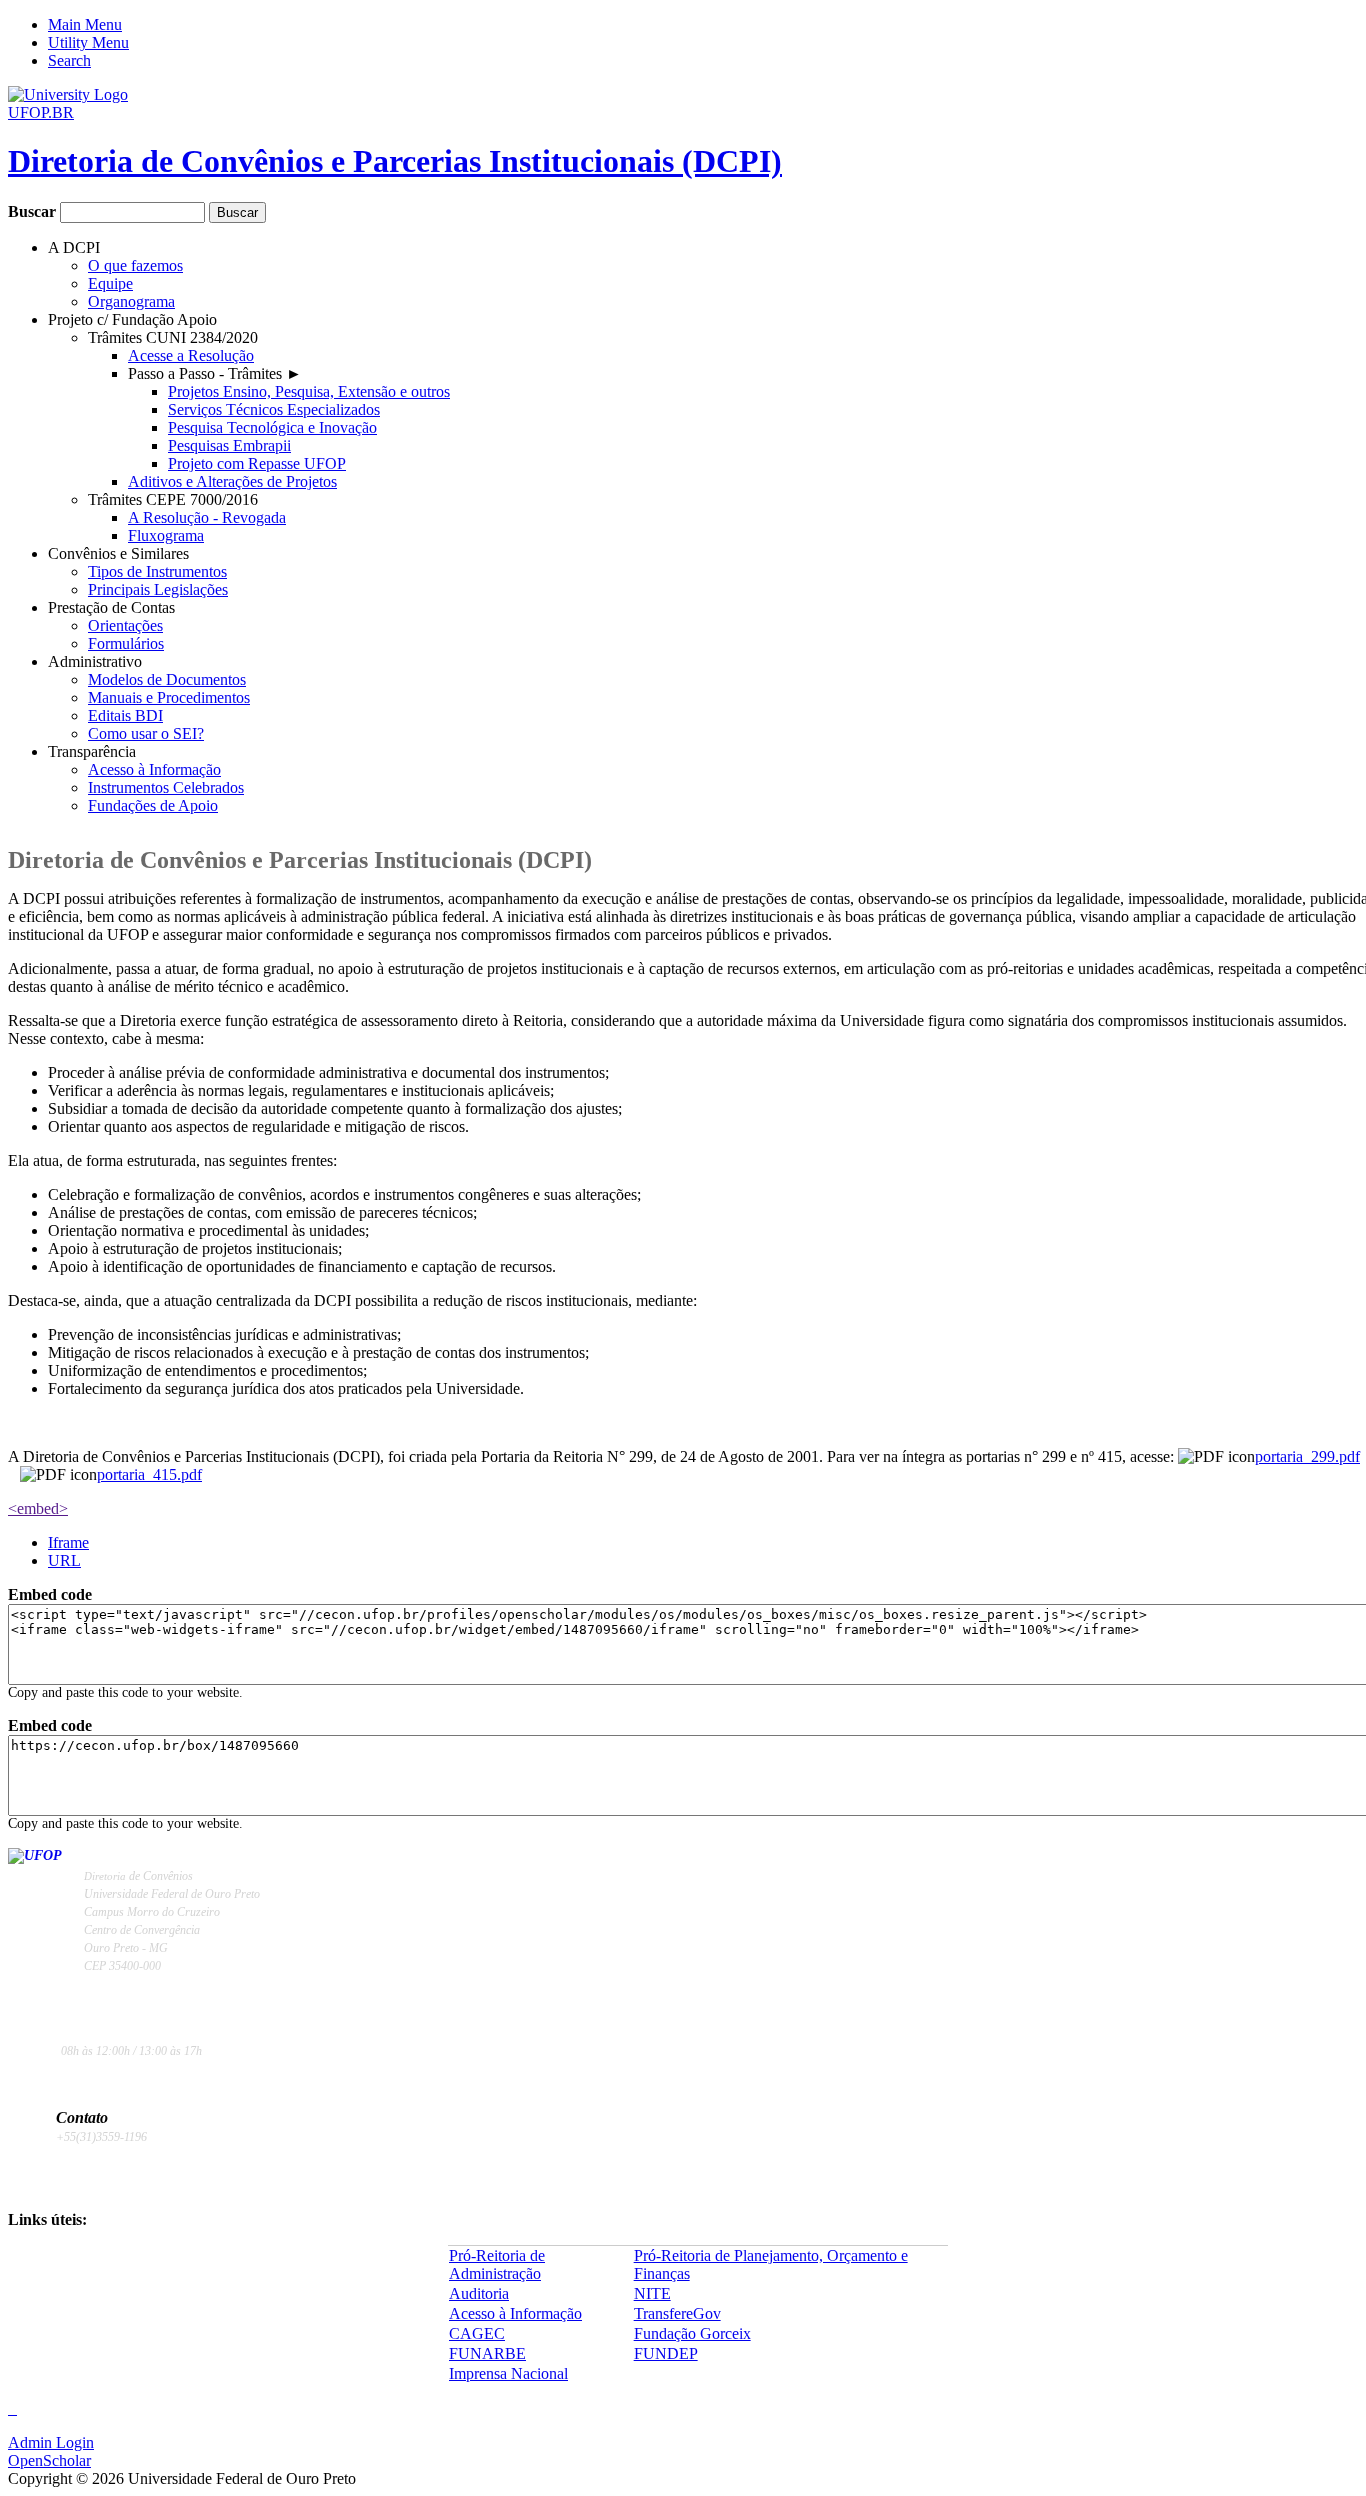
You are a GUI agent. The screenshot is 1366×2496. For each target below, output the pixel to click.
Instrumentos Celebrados (166, 787)
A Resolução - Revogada (207, 517)
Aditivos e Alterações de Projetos (232, 481)
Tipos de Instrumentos (157, 571)
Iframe (68, 1542)
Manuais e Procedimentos (169, 697)
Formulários (126, 643)
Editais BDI (125, 715)
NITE (652, 2293)
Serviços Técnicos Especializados (274, 409)
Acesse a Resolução (191, 355)
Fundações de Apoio (153, 805)
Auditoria (479, 2293)
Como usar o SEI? (146, 733)
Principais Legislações (158, 589)
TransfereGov (677, 2313)
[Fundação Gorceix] (12, 2410)
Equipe (110, 283)
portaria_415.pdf (149, 1474)
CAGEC (477, 2333)
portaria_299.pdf (1307, 1456)
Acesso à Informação (154, 769)
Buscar (34, 211)
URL (64, 1560)
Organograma (131, 301)
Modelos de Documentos (167, 679)
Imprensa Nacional (508, 2373)
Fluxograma (166, 535)
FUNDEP (666, 2353)
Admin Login (51, 2442)
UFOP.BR (41, 112)
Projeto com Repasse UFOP (257, 463)
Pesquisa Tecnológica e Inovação (272, 427)
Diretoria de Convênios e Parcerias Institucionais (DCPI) (395, 161)
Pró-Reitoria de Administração (497, 2264)
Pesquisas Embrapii (229, 445)
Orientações (125, 625)
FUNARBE (487, 2353)
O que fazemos (135, 265)
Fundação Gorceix (692, 2333)
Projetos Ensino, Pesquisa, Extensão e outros (309, 391)
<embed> (38, 1508)
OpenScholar (49, 2460)
